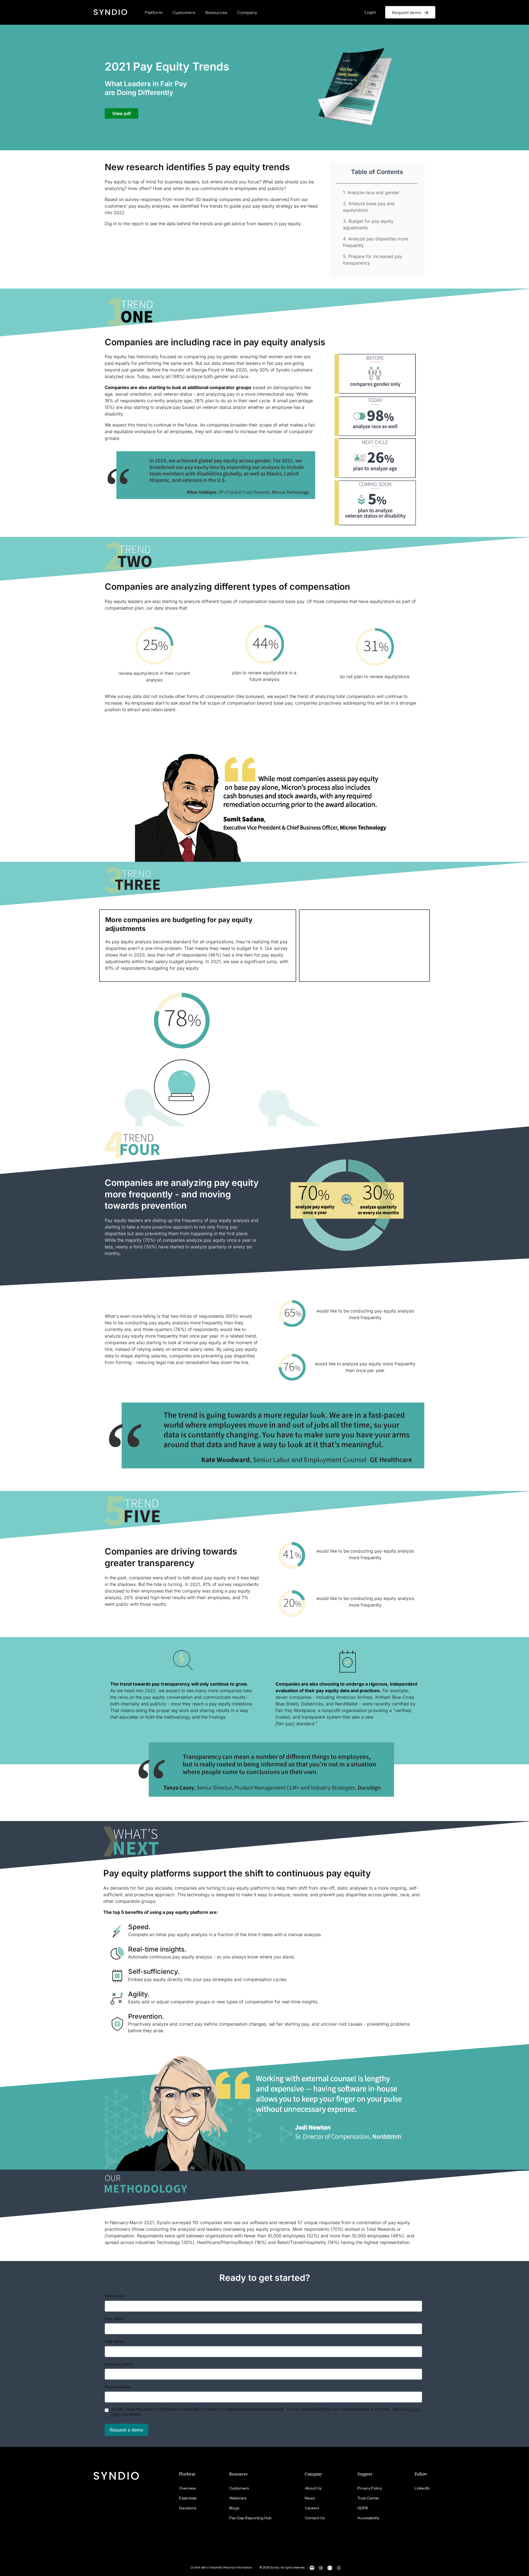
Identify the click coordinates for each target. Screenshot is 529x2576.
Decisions (188, 2508)
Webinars (238, 2498)
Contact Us (315, 2518)
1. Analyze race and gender (371, 192)
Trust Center (368, 2498)
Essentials (188, 2498)
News (310, 2498)
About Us (313, 2488)
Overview (188, 2488)
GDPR (363, 2508)
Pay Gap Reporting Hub (250, 2518)
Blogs (234, 2508)
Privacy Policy (370, 2488)
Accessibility (368, 2518)
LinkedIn (422, 2488)
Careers (312, 2508)
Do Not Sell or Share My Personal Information (222, 2567)
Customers (184, 12)
